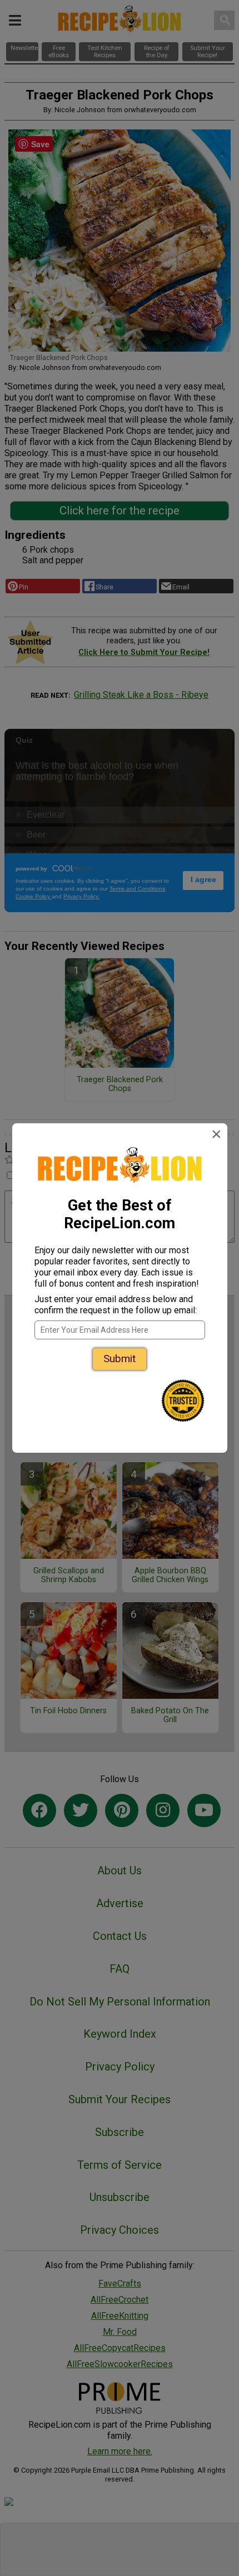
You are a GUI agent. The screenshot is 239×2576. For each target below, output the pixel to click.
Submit (120, 1359)
